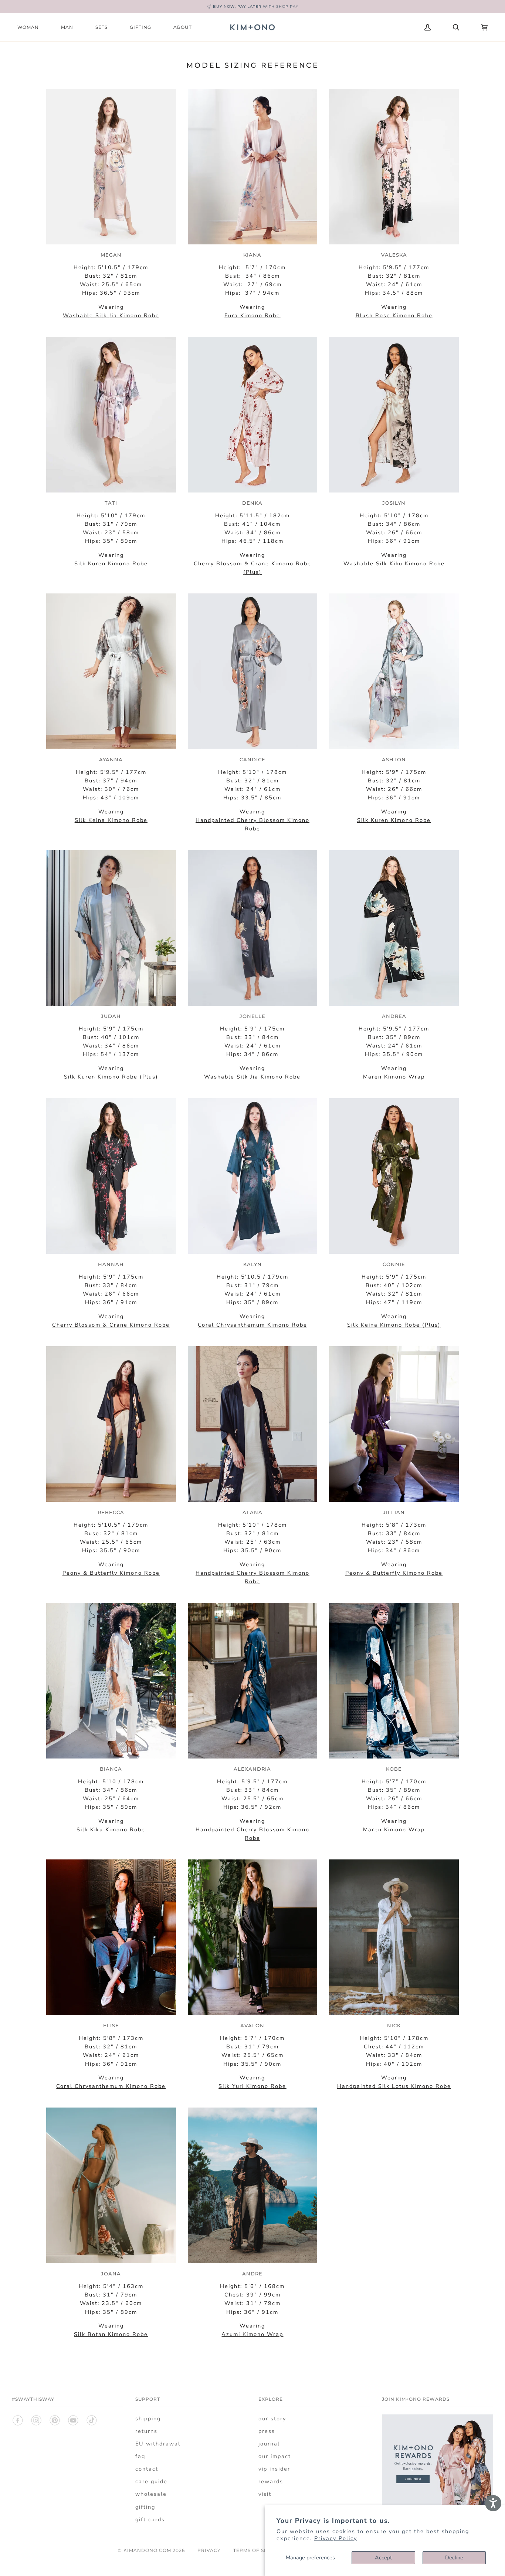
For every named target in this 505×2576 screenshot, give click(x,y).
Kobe (394, 1769)
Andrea (394, 1016)
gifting (145, 2507)
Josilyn (394, 503)
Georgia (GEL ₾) (373, 27)
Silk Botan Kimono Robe (111, 2334)
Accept (383, 2558)
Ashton (394, 759)
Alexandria (252, 1769)
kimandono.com (147, 2550)
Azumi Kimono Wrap (252, 2334)
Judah (111, 1016)
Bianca (111, 1769)
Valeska (394, 255)
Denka (252, 503)
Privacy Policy (336, 2538)
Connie (394, 1264)
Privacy (209, 2550)
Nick (394, 2025)
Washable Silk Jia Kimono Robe (111, 315)
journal (269, 2444)
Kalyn (253, 1264)
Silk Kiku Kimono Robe (111, 1829)
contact (147, 2469)
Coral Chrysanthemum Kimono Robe (111, 2086)
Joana (111, 2274)
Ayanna (111, 759)
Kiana (252, 255)
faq (140, 2456)
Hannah (111, 1264)
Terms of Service (258, 2550)
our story (272, 2418)
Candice (253, 759)
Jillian (394, 1512)
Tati (111, 503)
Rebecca (111, 1512)
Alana (253, 1512)
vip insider (274, 2469)
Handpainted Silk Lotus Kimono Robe (394, 2086)
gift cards (150, 2519)
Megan (111, 255)
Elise (111, 2025)
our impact (275, 2456)
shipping (148, 2418)
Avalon (252, 2025)
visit (265, 2494)
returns (146, 2431)
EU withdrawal (158, 2444)
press (267, 2431)
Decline (454, 2558)
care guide (151, 2481)
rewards (271, 2481)
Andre (252, 2274)
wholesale (151, 2494)
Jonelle (253, 1016)
